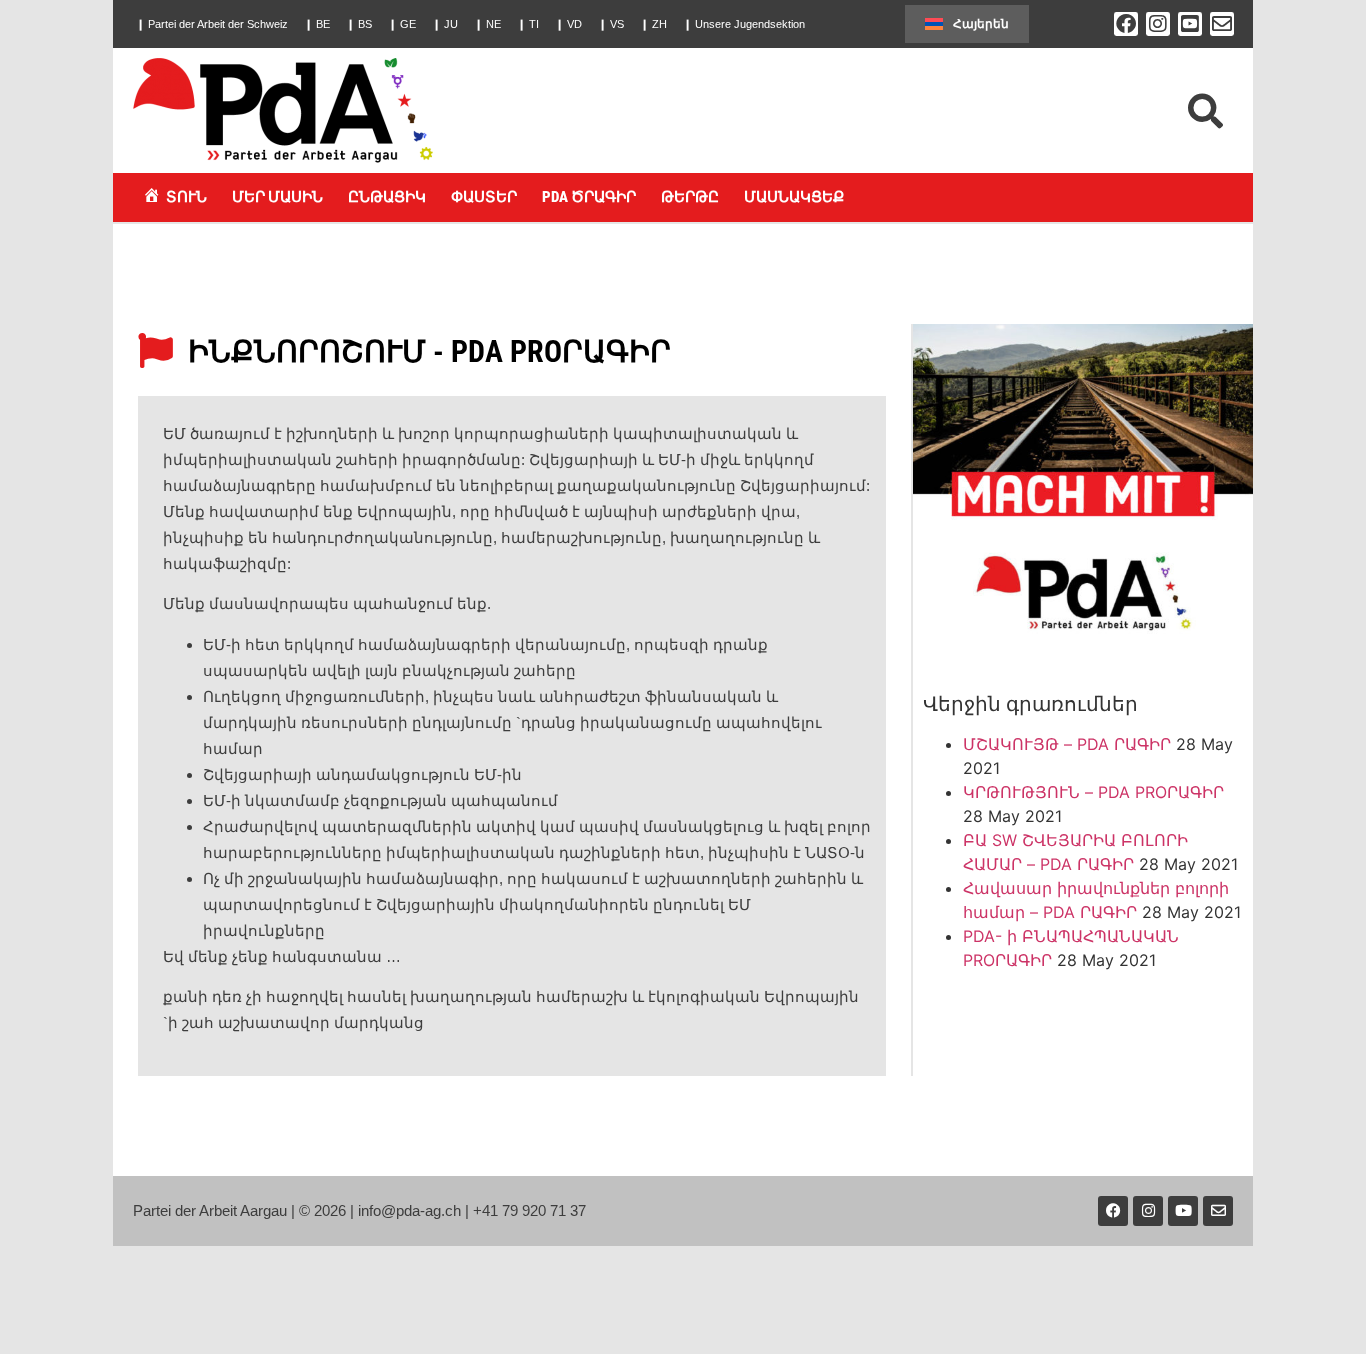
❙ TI (528, 24)
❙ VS (611, 24)
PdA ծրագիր (589, 197)
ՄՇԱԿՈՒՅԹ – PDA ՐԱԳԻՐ (1067, 744)
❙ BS (359, 24)
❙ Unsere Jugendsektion (744, 24)
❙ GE (402, 24)
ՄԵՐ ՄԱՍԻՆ (277, 197)
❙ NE (487, 24)
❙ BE (317, 24)
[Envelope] (1222, 24)
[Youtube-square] (1190, 24)
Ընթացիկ (387, 197)
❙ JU (445, 24)
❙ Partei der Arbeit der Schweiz (212, 24)
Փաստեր (484, 197)
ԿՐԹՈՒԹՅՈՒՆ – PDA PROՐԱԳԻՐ (1093, 792)
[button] (212, 24)
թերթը (690, 197)
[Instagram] (1158, 24)
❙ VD (568, 24)
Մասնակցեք (794, 197)
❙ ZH (653, 24)
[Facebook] (1126, 24)
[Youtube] (1183, 1211)
